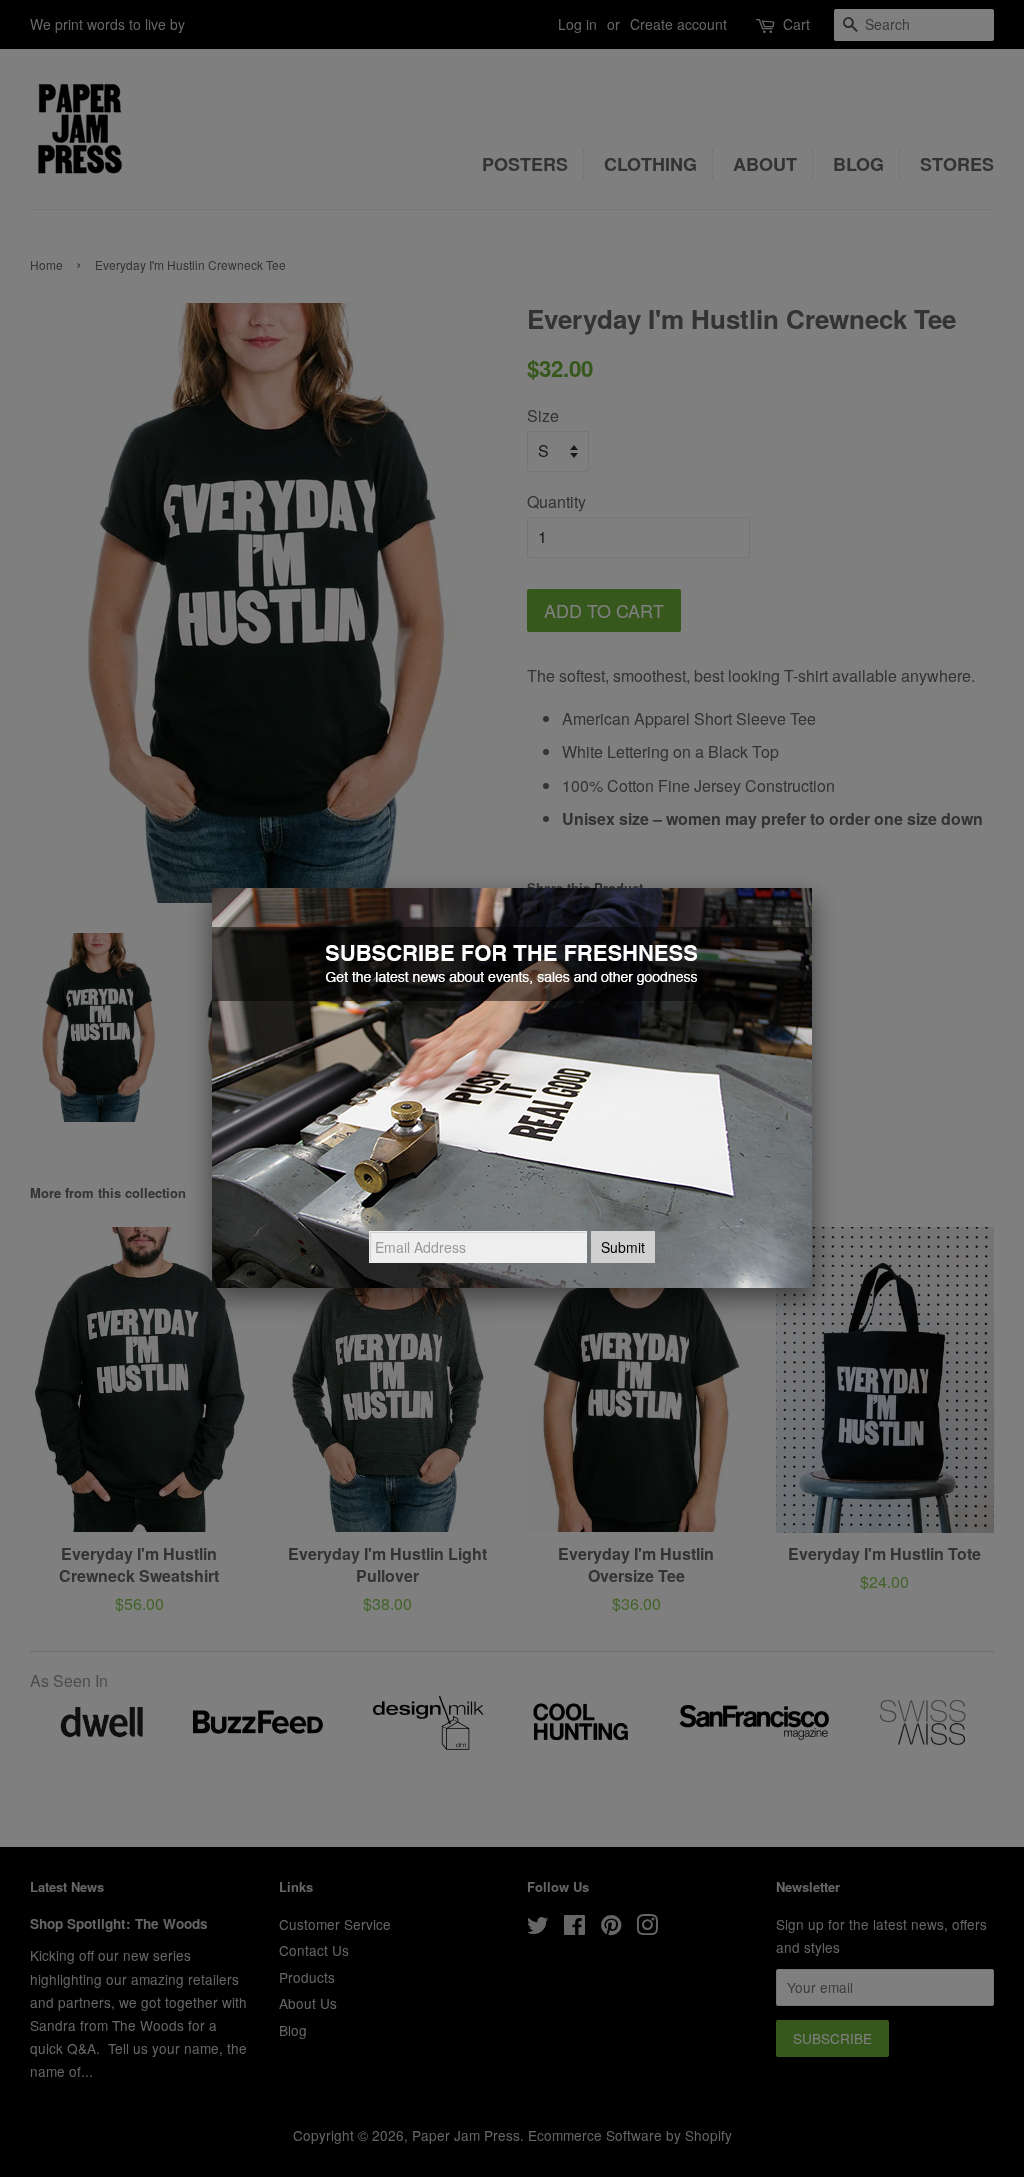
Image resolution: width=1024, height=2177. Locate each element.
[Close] (812, 888)
